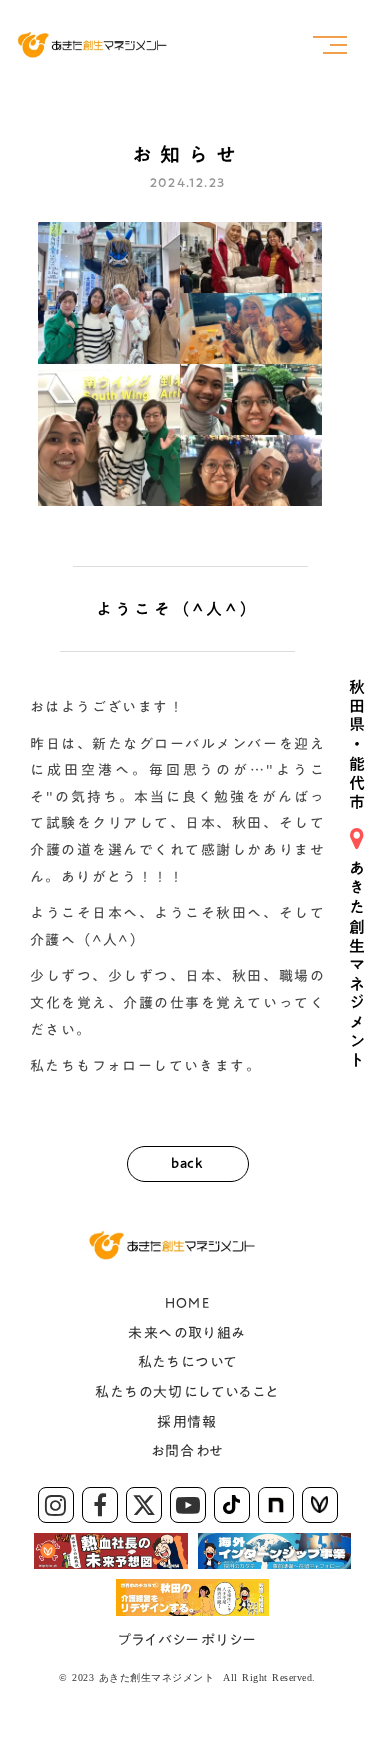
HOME (188, 1303)
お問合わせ (188, 1451)
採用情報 (187, 1422)
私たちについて (188, 1362)
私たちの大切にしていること (187, 1392)
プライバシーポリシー (188, 1640)
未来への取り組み (187, 1333)
